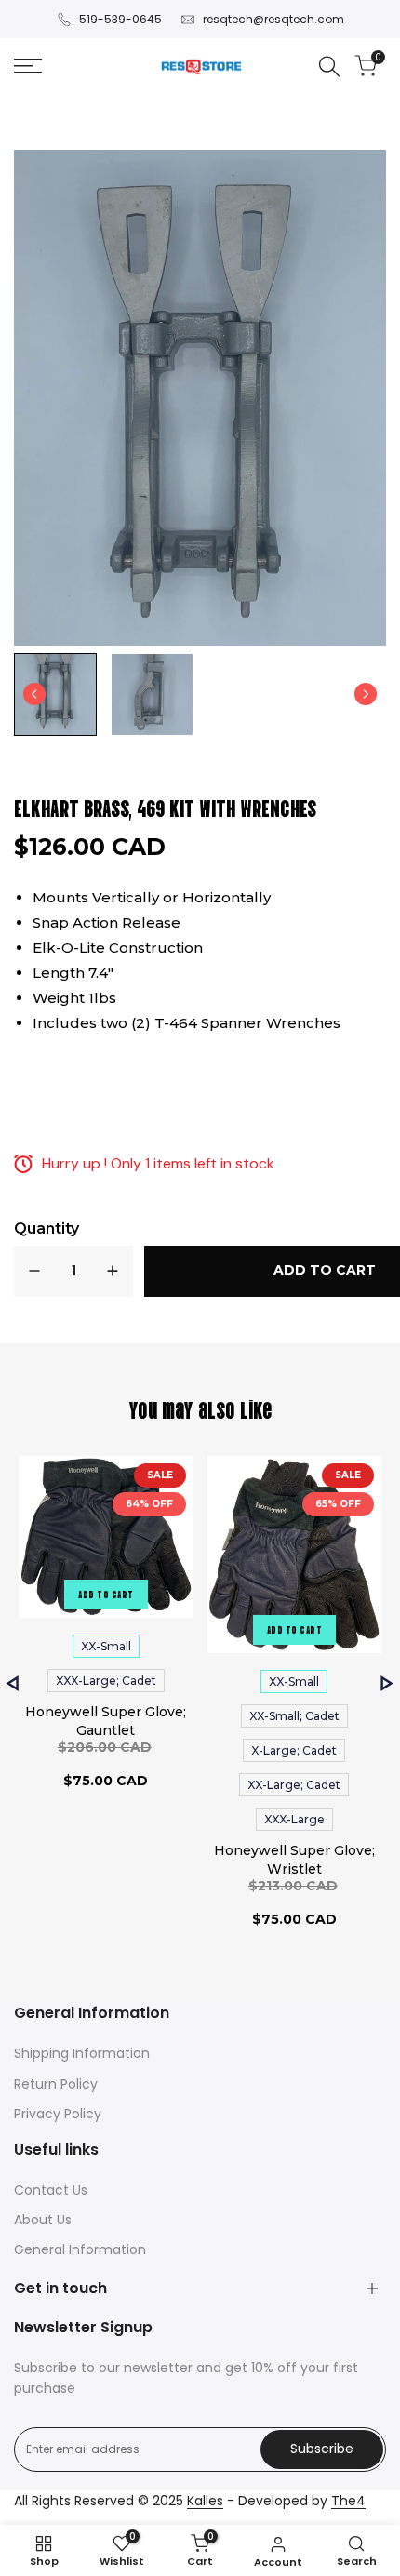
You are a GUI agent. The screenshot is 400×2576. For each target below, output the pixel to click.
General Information (80, 2249)
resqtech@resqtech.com (273, 19)
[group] (55, 694)
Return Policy (56, 2084)
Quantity (47, 1228)
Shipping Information (82, 2053)
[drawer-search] (329, 67)
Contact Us (51, 2190)
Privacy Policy (58, 2114)
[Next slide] (366, 694)
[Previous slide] (13, 1683)
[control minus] (34, 1271)
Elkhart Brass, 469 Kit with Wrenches (165, 807)
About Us (43, 2220)
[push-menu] (28, 66)
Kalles (205, 2501)
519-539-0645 (120, 19)
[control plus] (113, 1271)
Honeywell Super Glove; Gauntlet (106, 1721)
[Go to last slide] (34, 694)
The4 (348, 2501)
